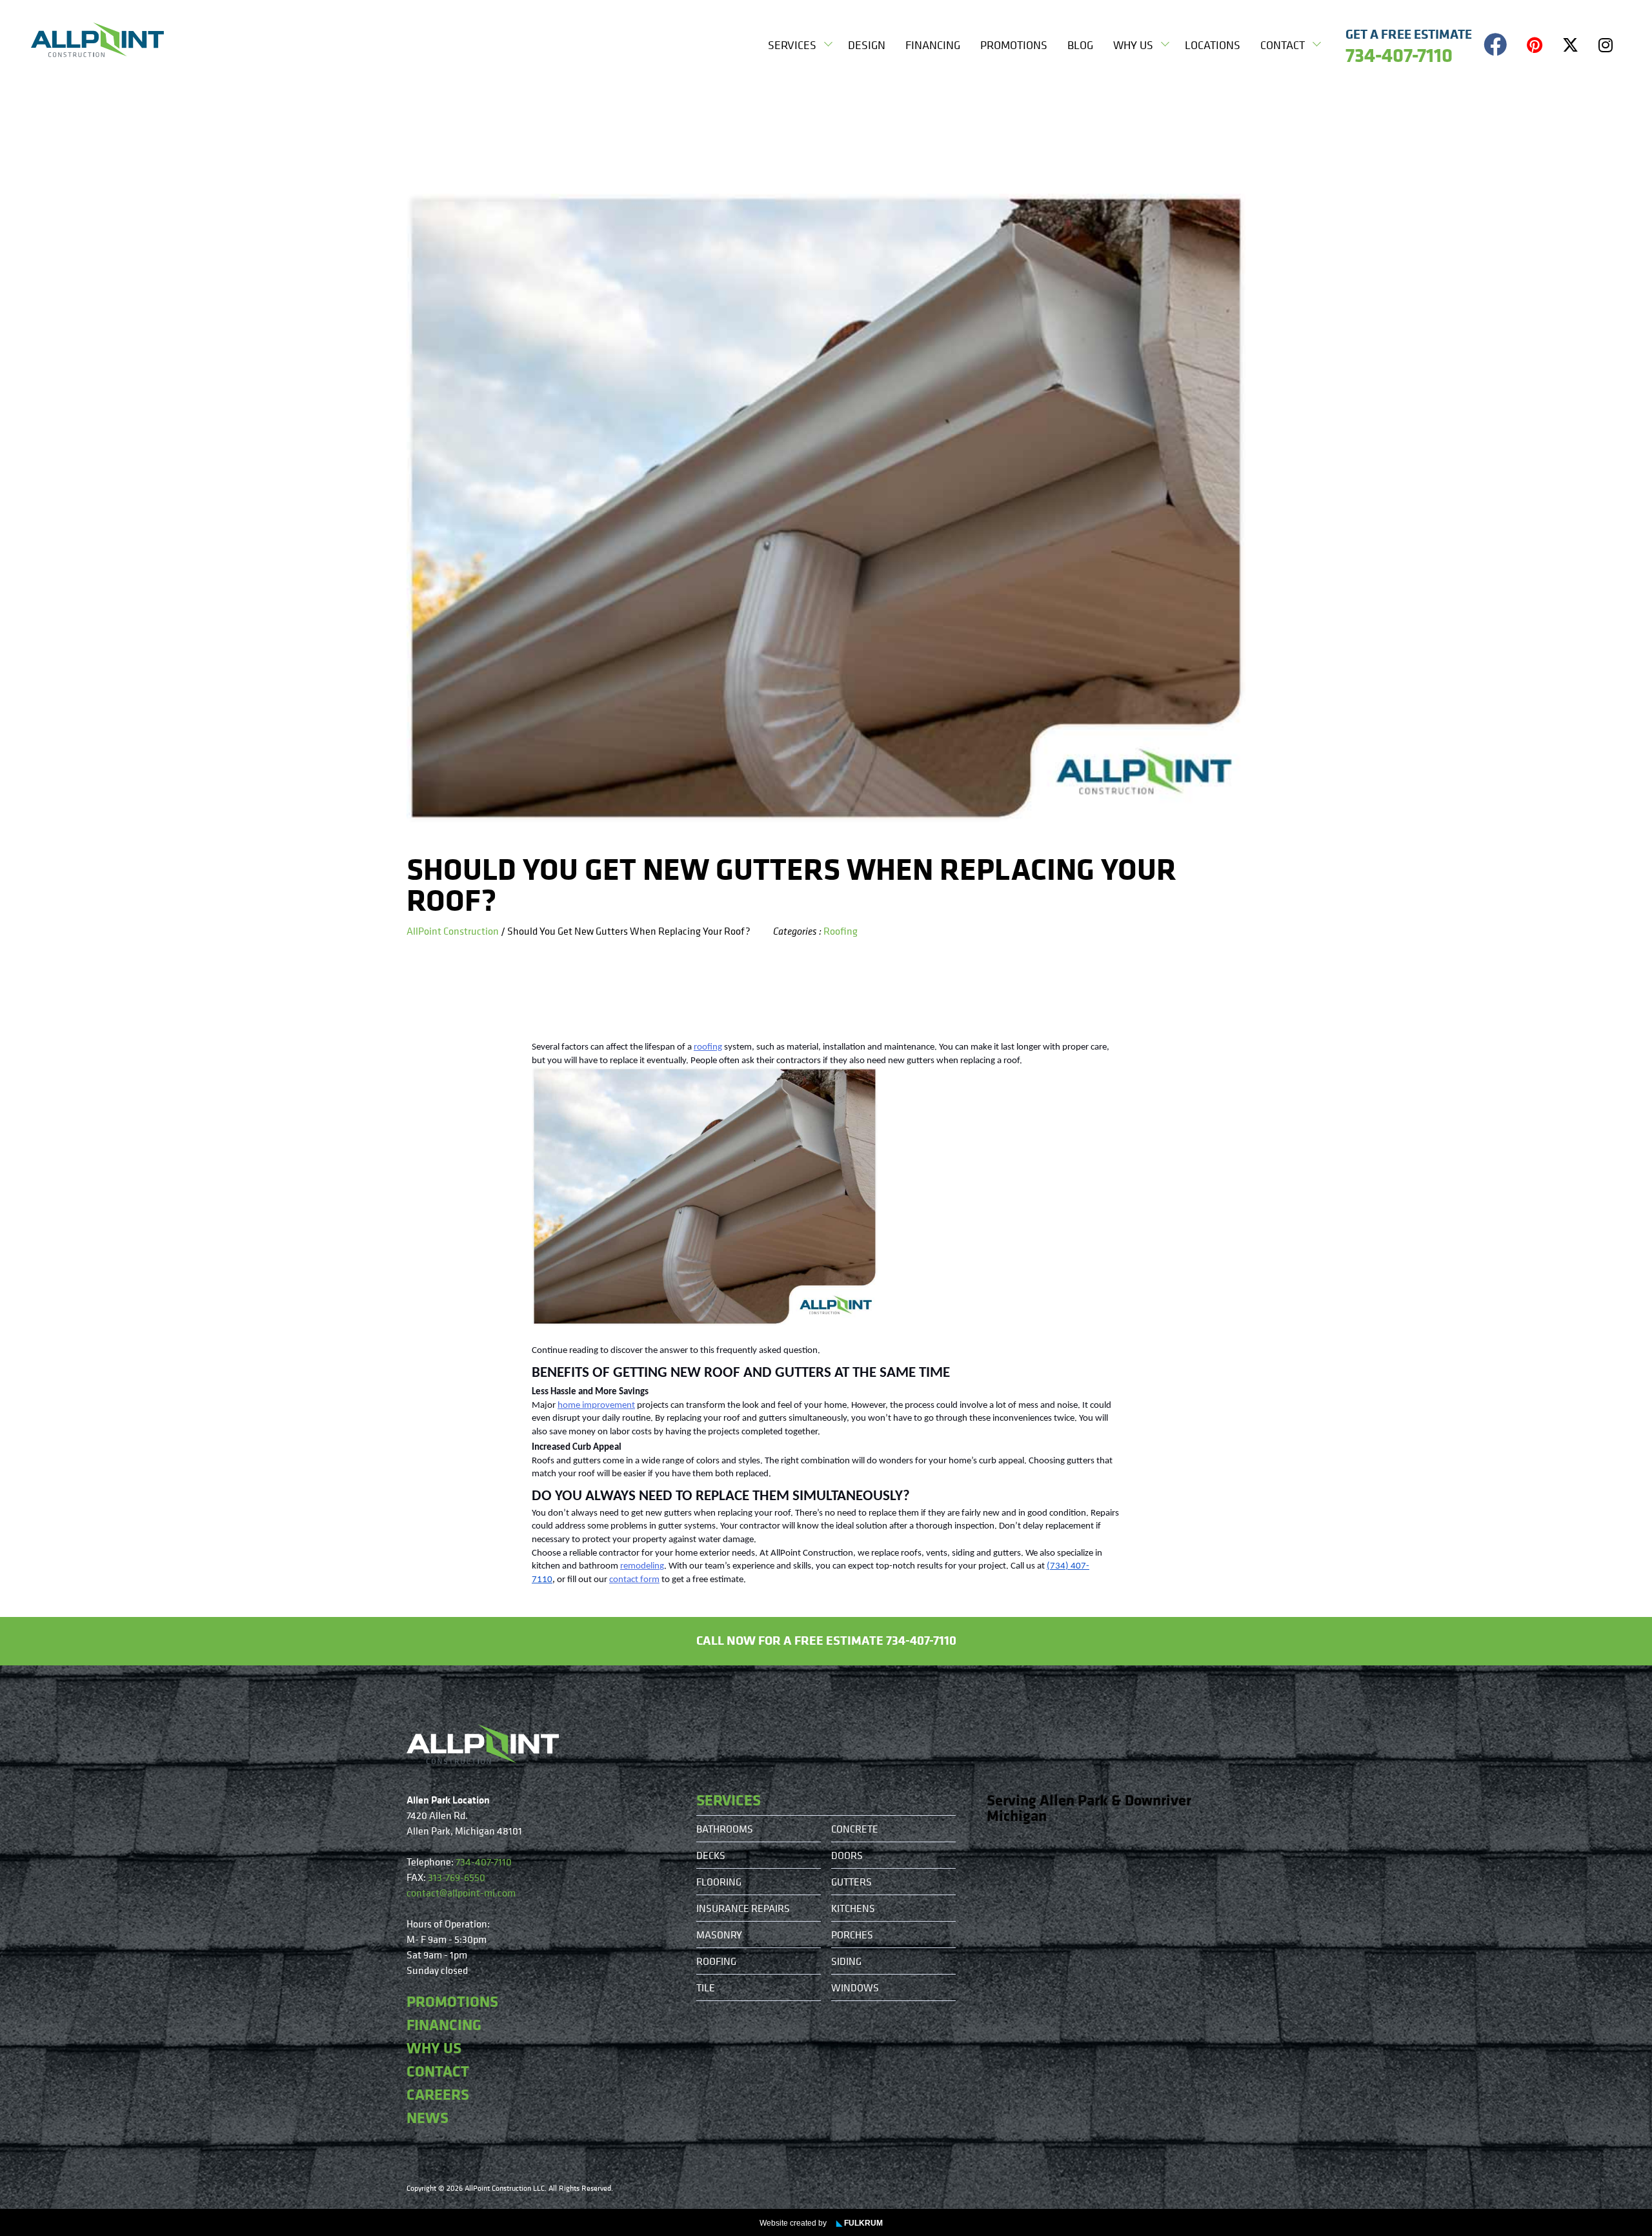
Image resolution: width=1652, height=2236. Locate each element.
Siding (846, 1961)
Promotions (1014, 45)
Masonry (719, 1935)
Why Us (1133, 45)
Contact (1283, 45)
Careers (438, 2094)
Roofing (841, 931)
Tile (706, 1987)
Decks (711, 1855)
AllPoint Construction (453, 931)
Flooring (719, 1882)
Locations (1213, 45)
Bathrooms (725, 1829)
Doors (847, 1855)
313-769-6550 (457, 1877)
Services (792, 45)
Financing (933, 45)
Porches (852, 1935)
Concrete (855, 1829)
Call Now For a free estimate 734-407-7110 (826, 1640)
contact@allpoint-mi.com (461, 1893)
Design (867, 45)
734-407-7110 (484, 1862)
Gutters (851, 1882)
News (428, 2117)
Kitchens (853, 1908)
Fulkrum (860, 2223)
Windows (855, 1987)
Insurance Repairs (743, 1908)
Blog (1080, 45)
